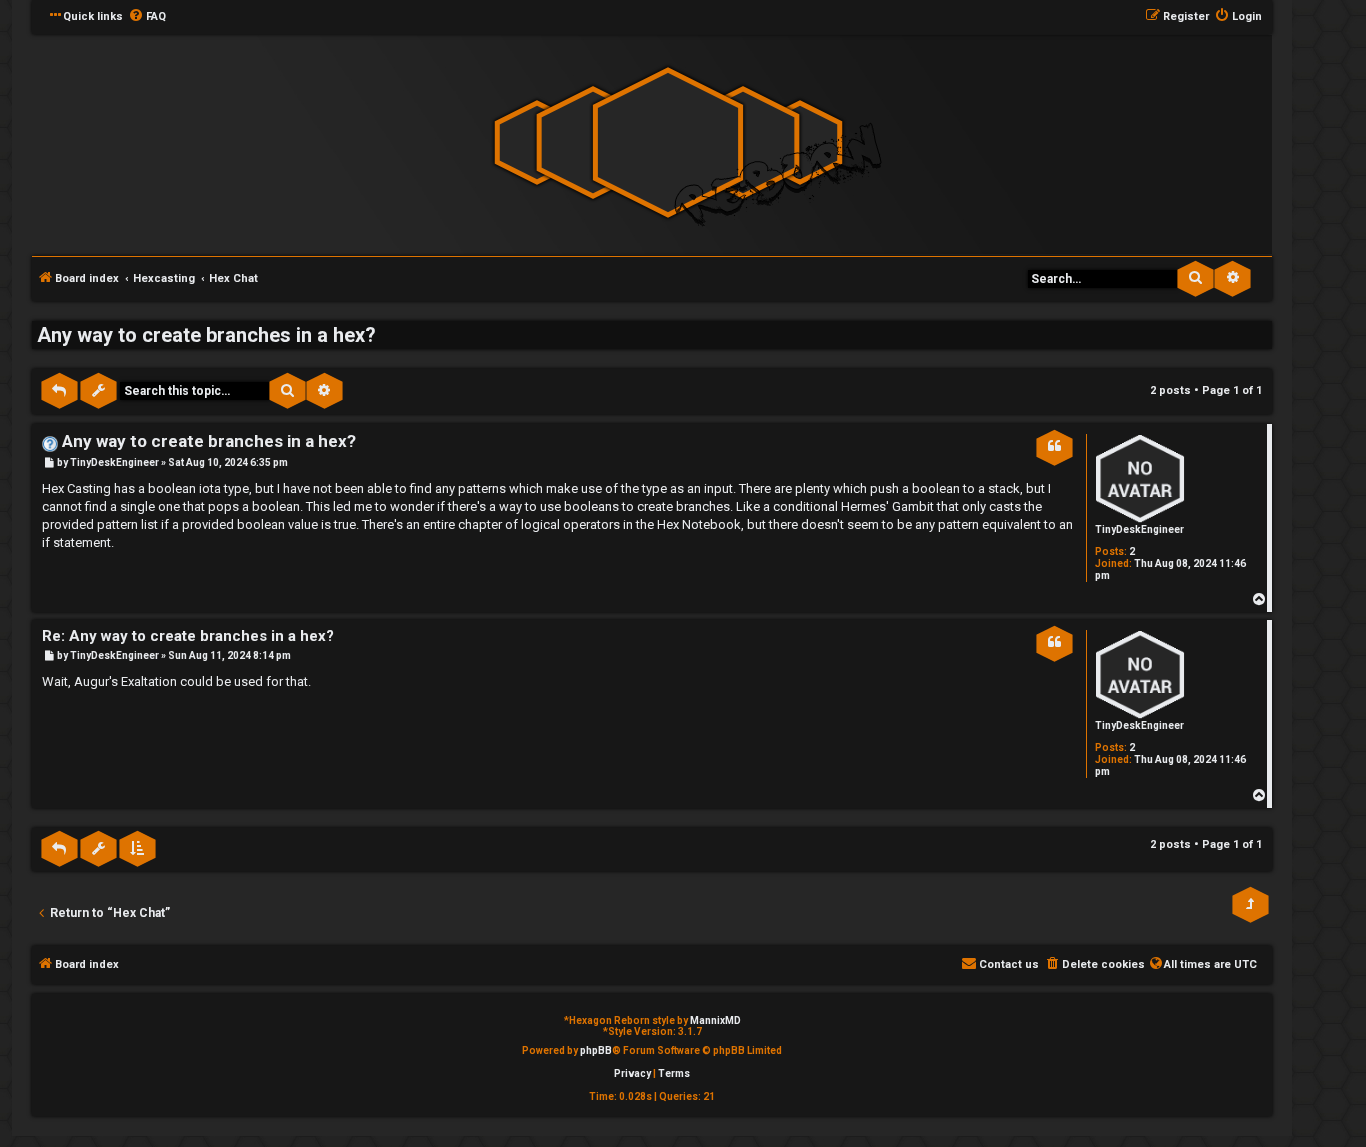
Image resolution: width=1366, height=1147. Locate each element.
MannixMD (715, 1020)
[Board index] (668, 143)
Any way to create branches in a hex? (206, 335)
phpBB (596, 1050)
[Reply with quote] (1054, 446)
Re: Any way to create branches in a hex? (188, 636)
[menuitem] (147, 17)
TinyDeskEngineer (1139, 529)
